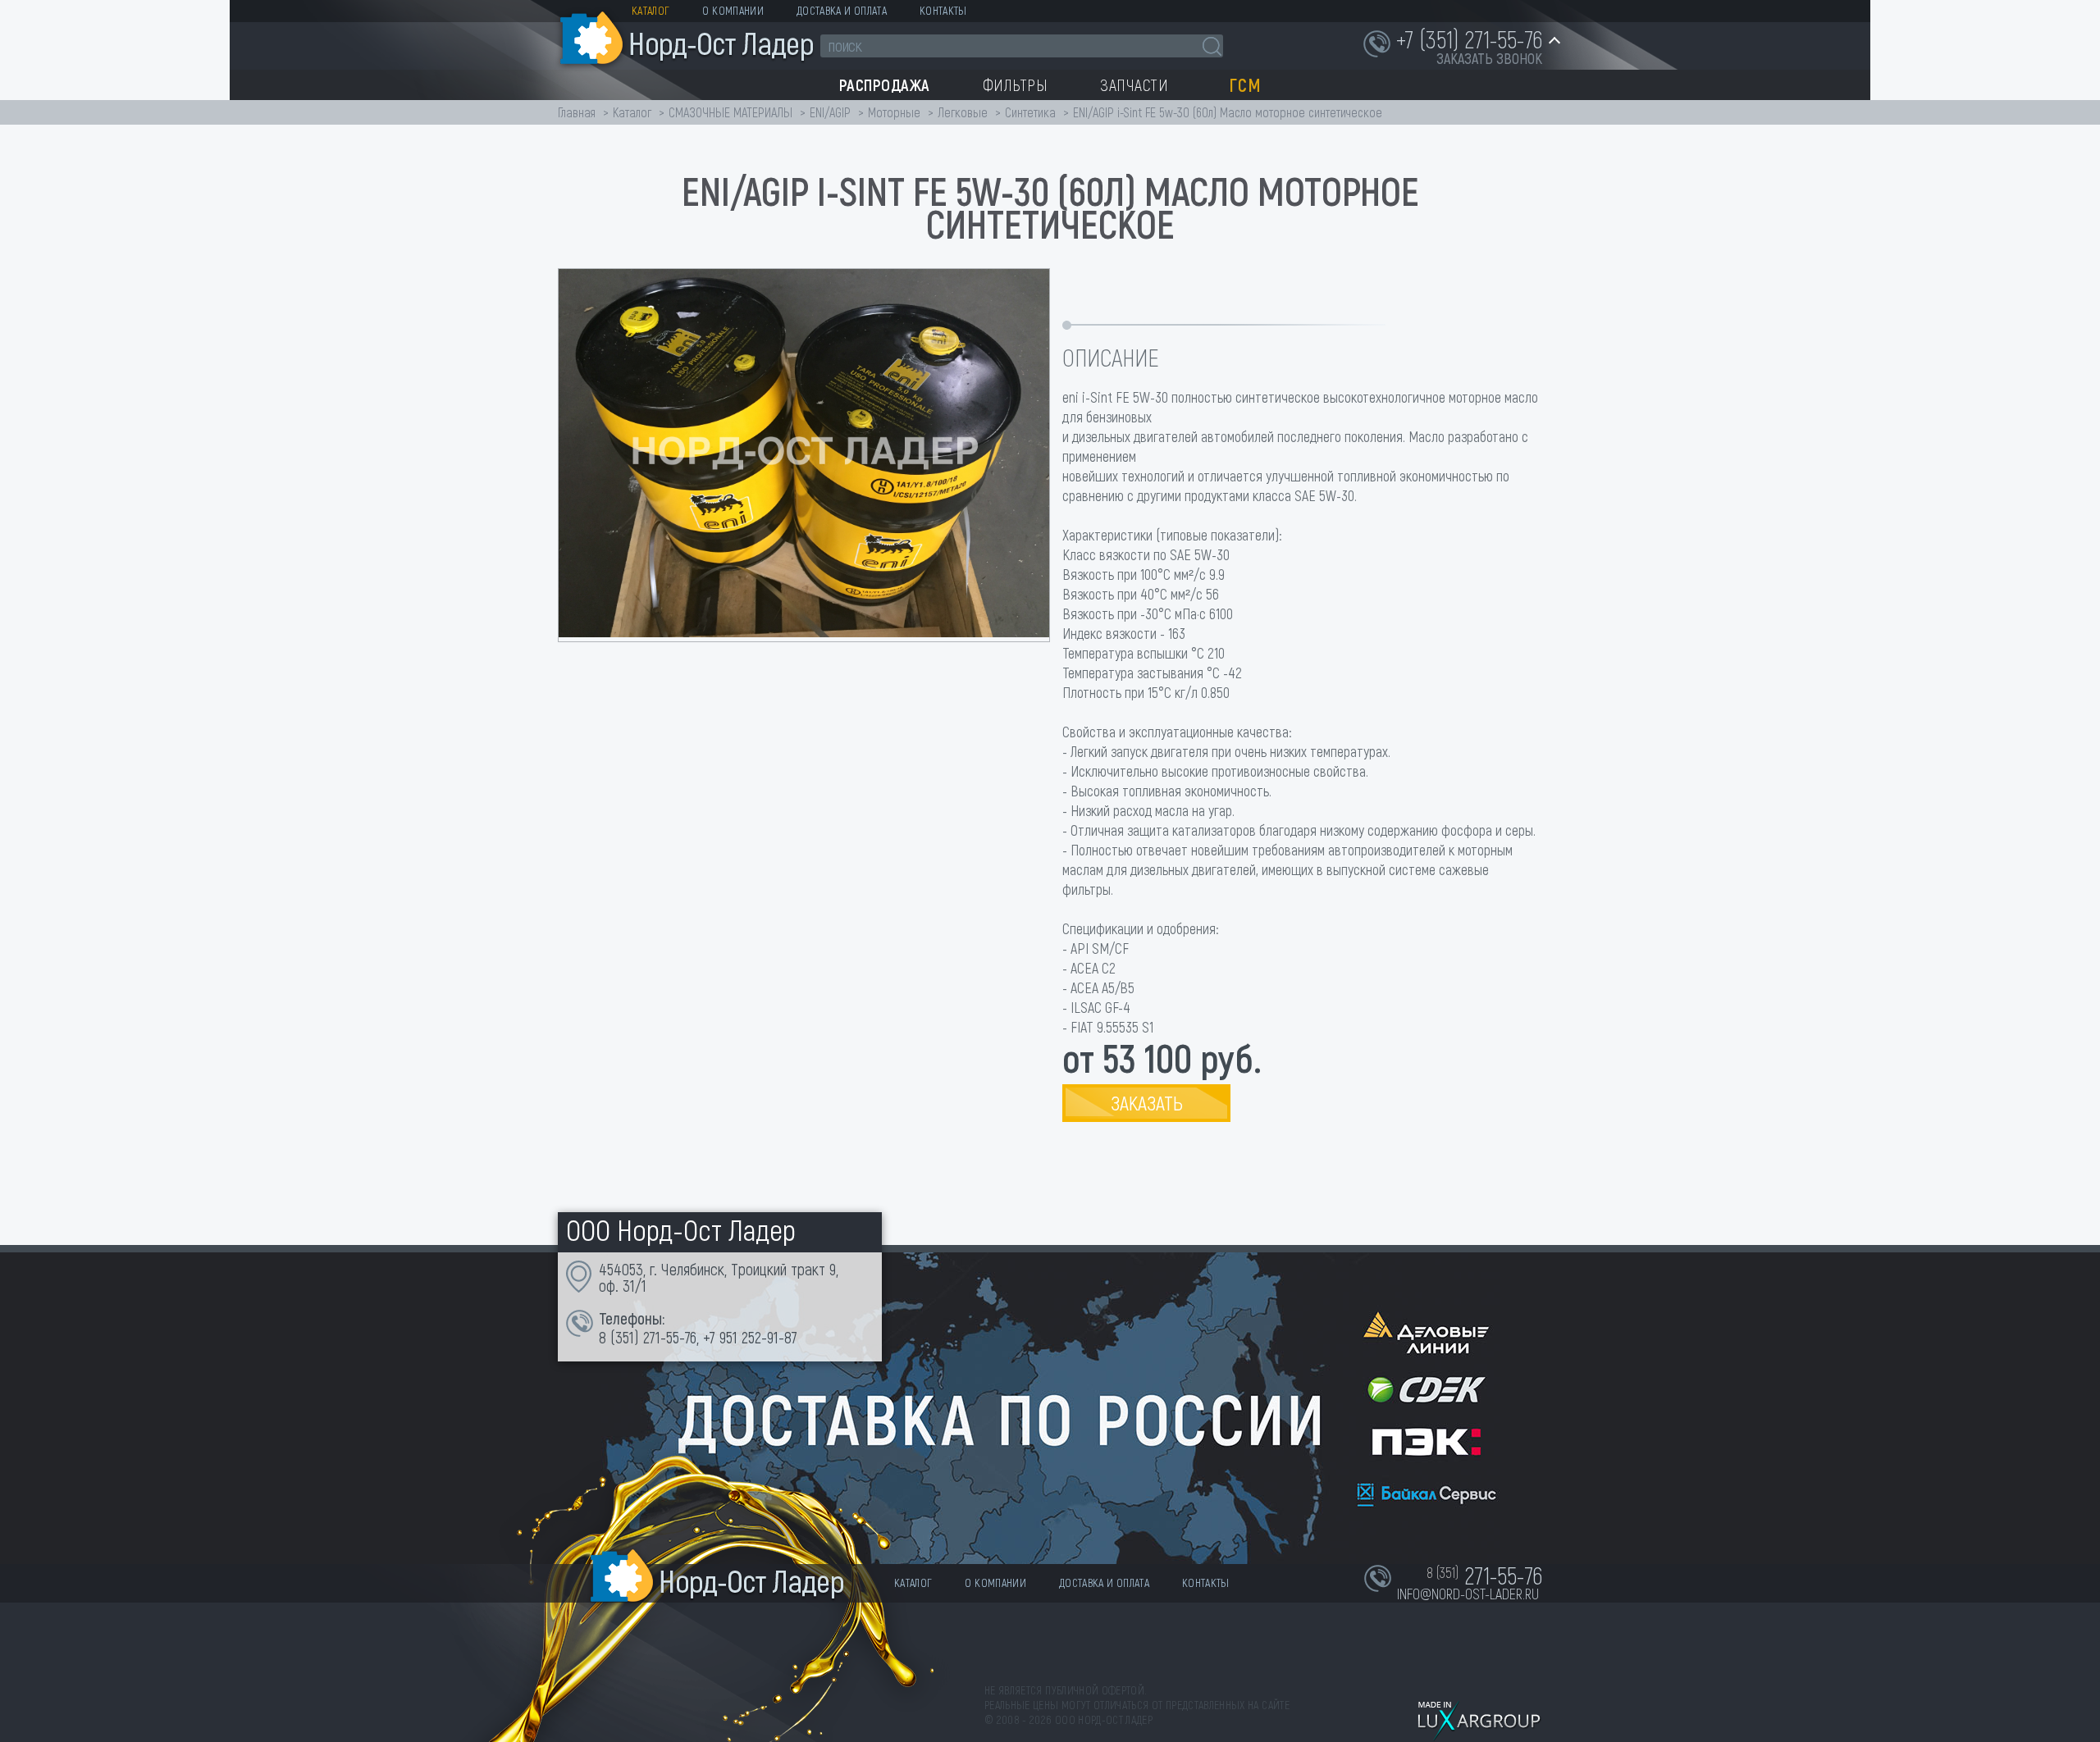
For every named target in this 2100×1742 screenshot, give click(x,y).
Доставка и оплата (842, 10)
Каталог (651, 10)
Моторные (894, 112)
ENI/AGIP (830, 112)
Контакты (943, 10)
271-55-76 (670, 1337)
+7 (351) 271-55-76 (1469, 39)
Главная (577, 112)
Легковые (963, 112)
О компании (733, 10)
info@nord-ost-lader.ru (1468, 1594)
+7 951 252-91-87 (750, 1337)
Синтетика (1030, 112)
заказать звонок (1489, 58)
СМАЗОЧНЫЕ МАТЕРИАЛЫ (730, 112)
